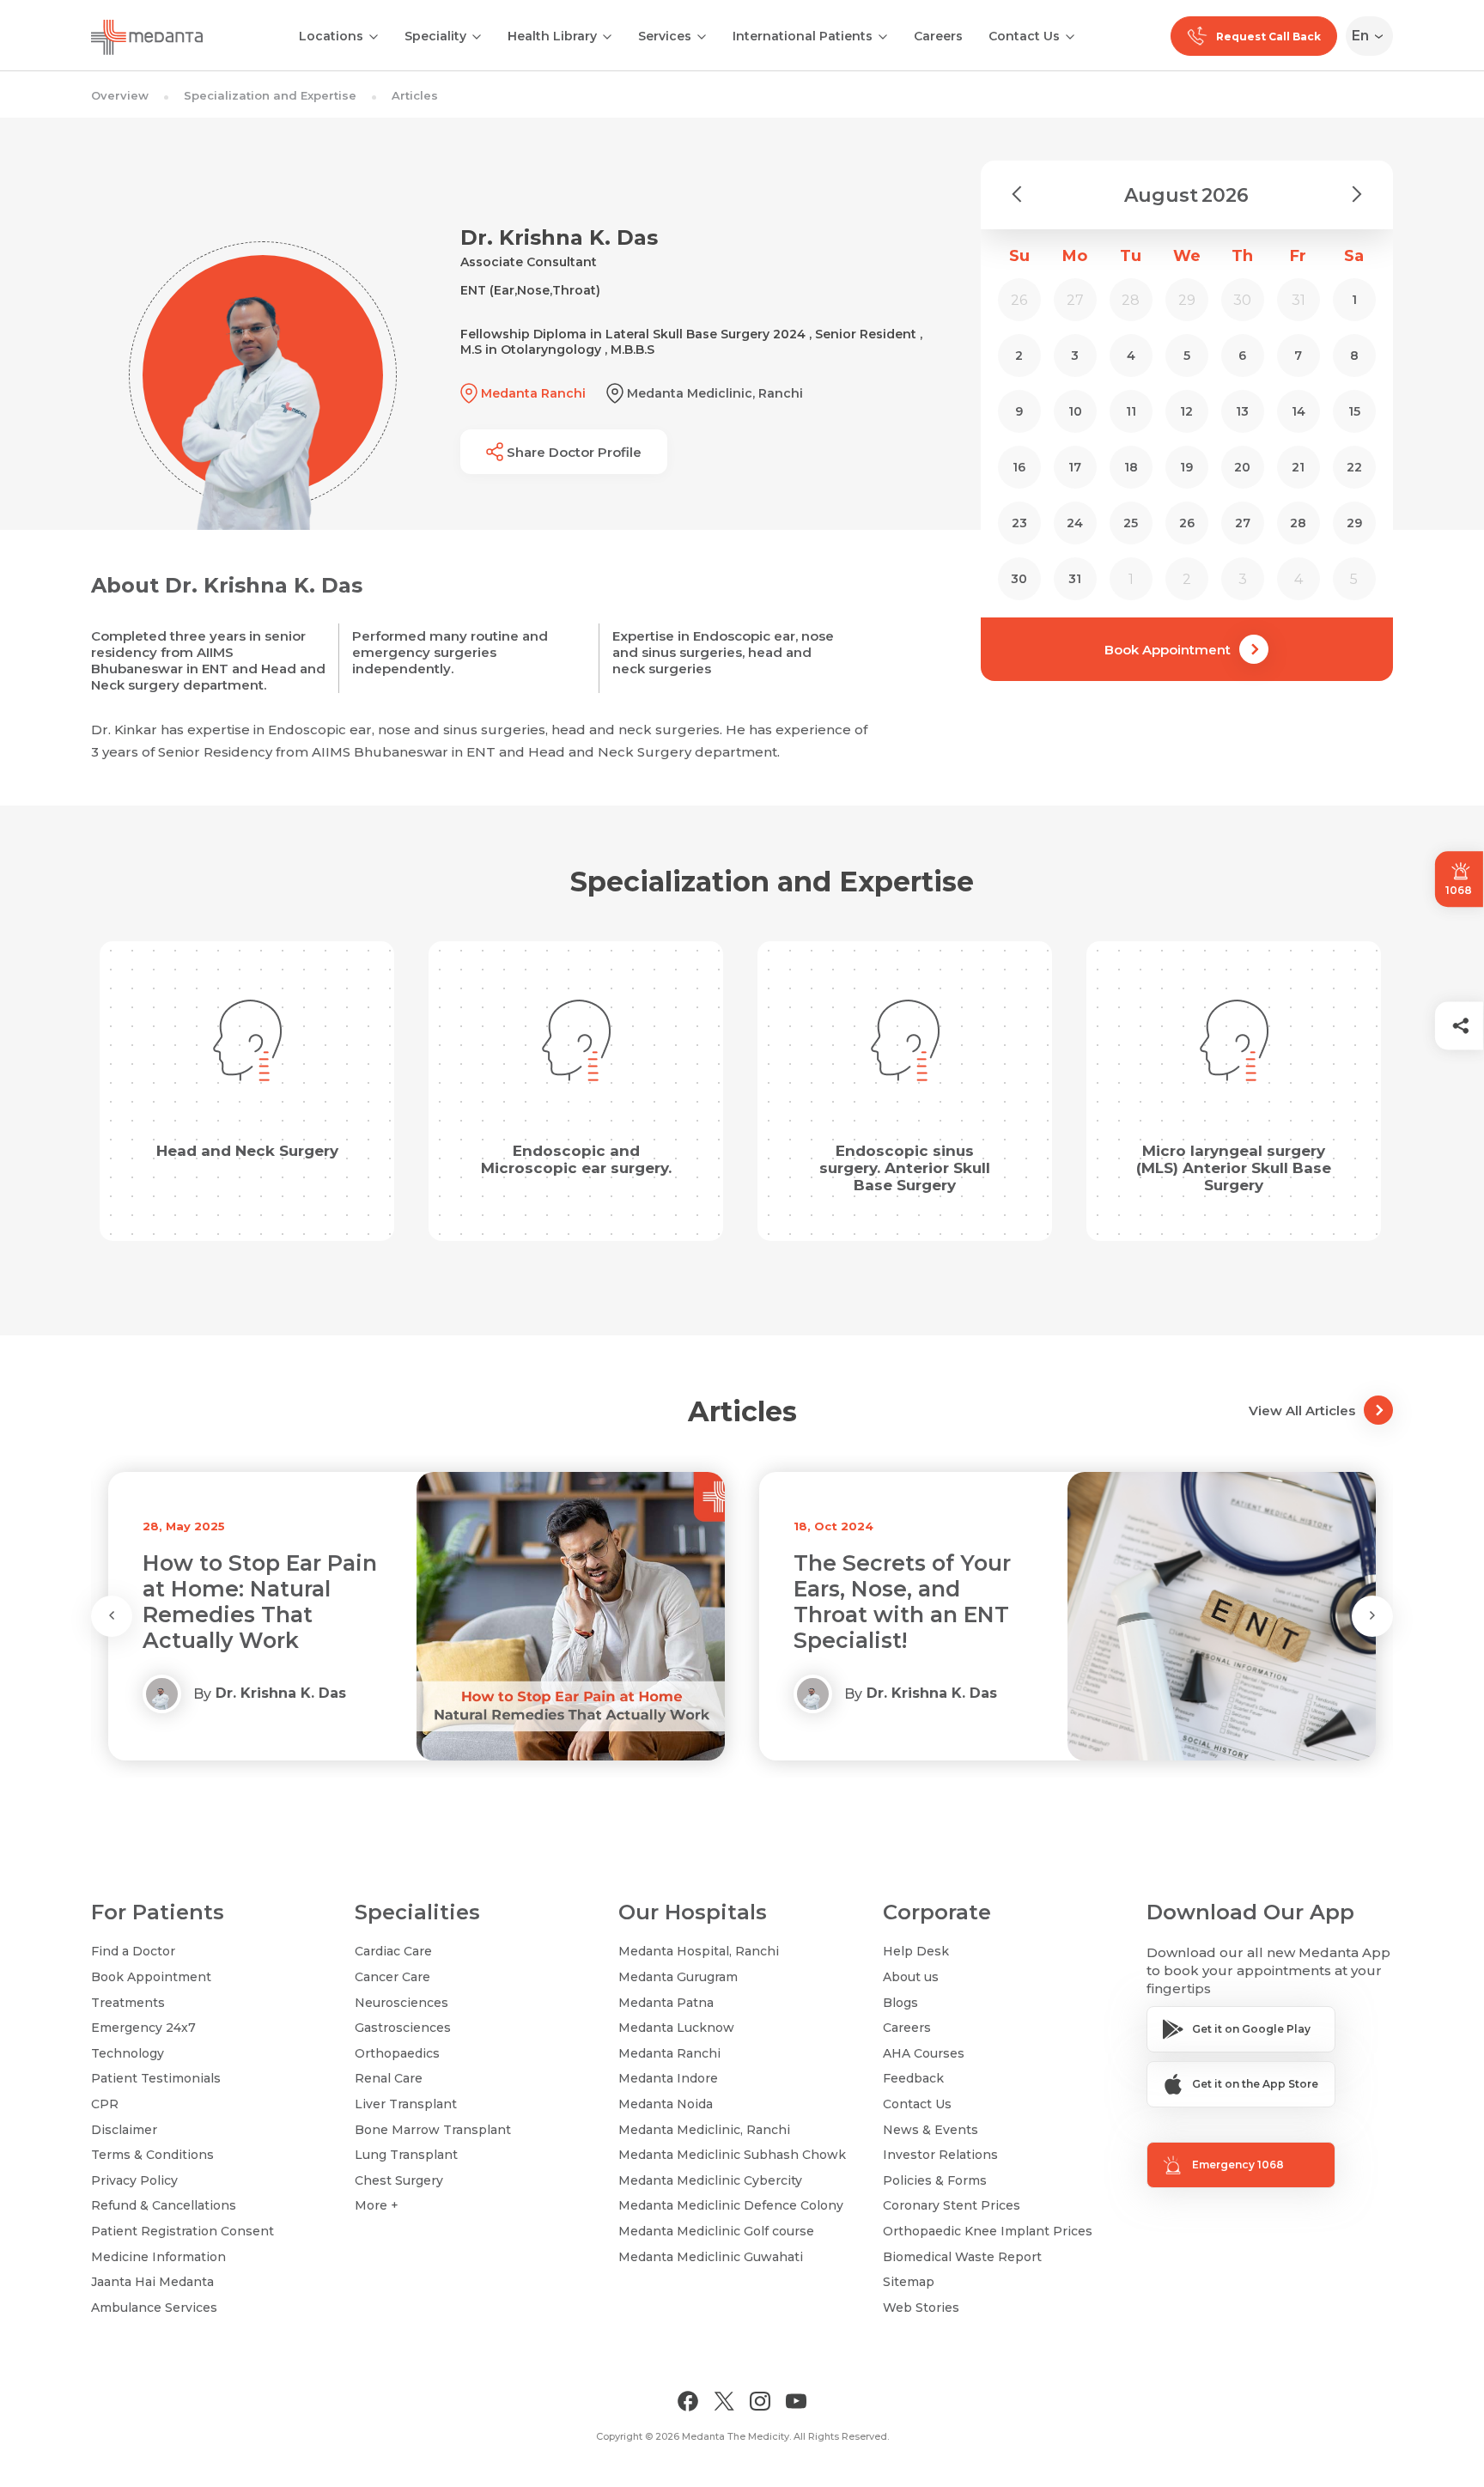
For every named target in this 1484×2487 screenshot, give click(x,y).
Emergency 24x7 (143, 2028)
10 (1075, 411)
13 (1242, 411)
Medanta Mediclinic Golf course (716, 2231)
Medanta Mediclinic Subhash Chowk (732, 2155)
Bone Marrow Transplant (433, 2130)
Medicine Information (158, 2257)
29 (1354, 523)
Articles (415, 95)
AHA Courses (924, 2053)
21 (1298, 467)
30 (1019, 579)
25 (1131, 523)
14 (1298, 411)
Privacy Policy (134, 2180)
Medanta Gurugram (678, 1977)
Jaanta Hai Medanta (152, 2282)
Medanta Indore (668, 2078)
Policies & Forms (935, 2180)
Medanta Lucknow (676, 2028)
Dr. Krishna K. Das (281, 1693)
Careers (938, 36)
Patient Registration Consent (182, 2231)
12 (1186, 411)
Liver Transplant (406, 2104)
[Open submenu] (477, 35)
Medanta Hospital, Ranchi (699, 1951)
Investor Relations (940, 2155)
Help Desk (916, 1951)
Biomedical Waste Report (962, 2257)
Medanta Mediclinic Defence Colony (731, 2205)
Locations (331, 36)
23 (1019, 523)
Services (665, 36)
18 (1131, 467)
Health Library (552, 36)
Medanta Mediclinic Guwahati (711, 2257)
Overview (120, 95)
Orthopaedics (397, 2053)
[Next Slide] (1372, 1616)
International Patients (803, 36)
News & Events (931, 2130)
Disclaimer (124, 2130)
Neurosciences (401, 2003)
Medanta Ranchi (669, 2053)
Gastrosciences (403, 2028)
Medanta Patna (666, 2003)
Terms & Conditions (152, 2155)
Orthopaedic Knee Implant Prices (988, 2231)
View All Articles (1302, 1411)
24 (1075, 523)
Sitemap (909, 2282)
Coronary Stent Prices (952, 2205)
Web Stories (921, 2308)
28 (1298, 523)
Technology (128, 2053)
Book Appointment (1168, 650)
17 (1075, 467)
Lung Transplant (406, 2155)
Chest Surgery (399, 2180)
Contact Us (1024, 36)
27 (1243, 523)
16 (1019, 467)
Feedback (913, 2078)
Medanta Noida (666, 2104)
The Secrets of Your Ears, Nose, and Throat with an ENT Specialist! (251, 1602)
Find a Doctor (133, 1951)
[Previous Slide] (112, 1616)
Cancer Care (392, 1977)
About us (911, 1977)
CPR (105, 2104)
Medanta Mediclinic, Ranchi (704, 2130)
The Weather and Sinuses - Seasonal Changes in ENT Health (896, 1602)
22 (1354, 467)
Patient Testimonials (156, 2078)
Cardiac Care (393, 1951)
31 (1075, 579)
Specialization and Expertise (270, 95)
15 (1354, 411)
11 (1131, 411)
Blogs (900, 2003)
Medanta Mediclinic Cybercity (710, 2180)
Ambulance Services (154, 2308)
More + (377, 2205)
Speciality (435, 36)
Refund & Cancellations (164, 2205)
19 (1186, 467)
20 (1242, 467)
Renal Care (389, 2078)
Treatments (128, 2003)
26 (1187, 523)
